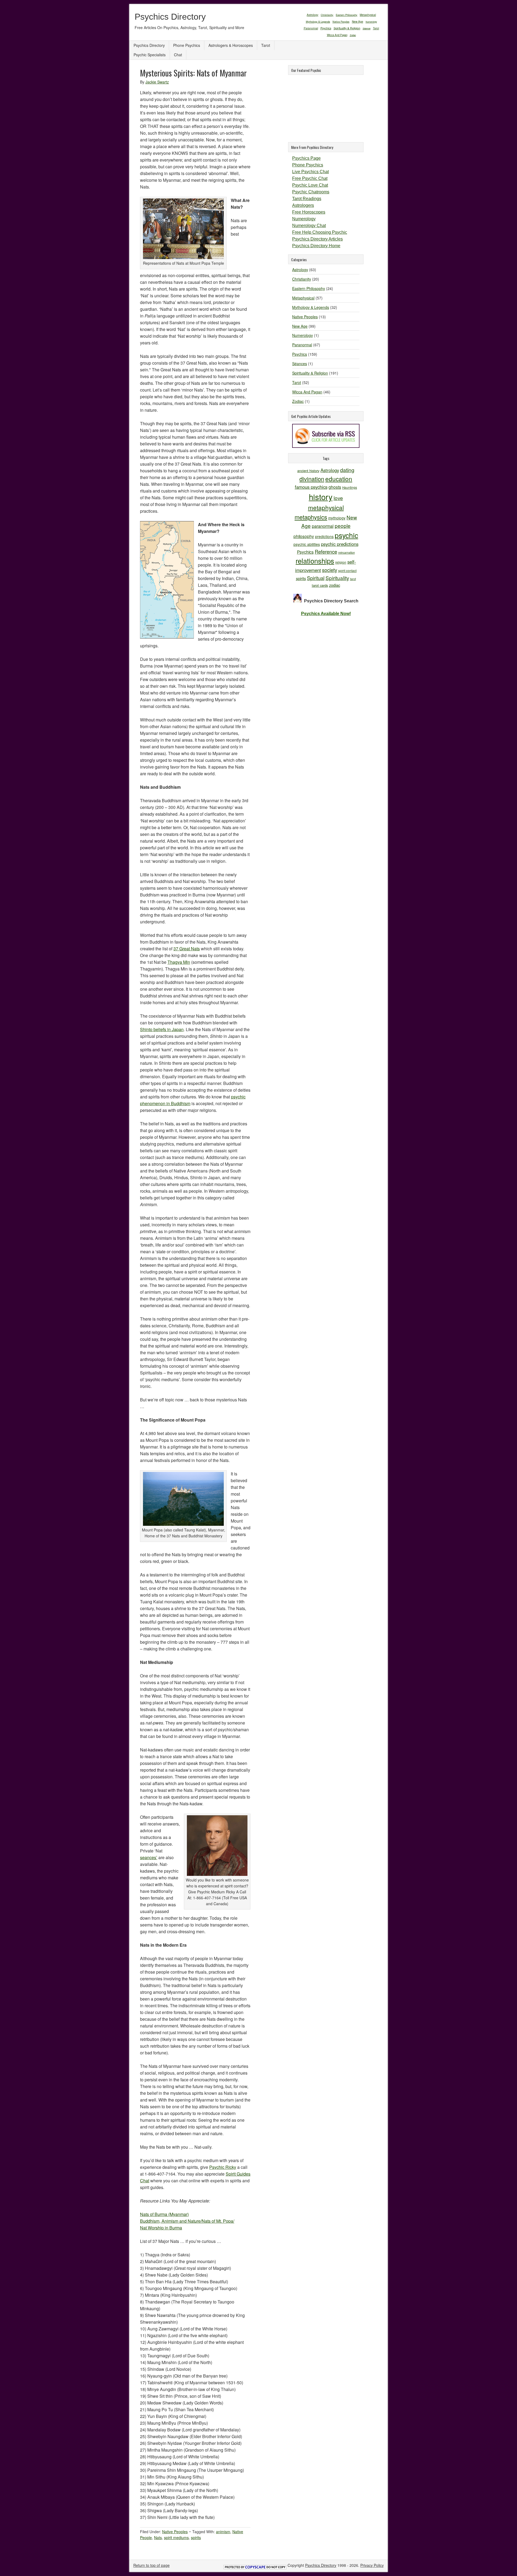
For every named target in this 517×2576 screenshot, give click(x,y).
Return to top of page (151, 2565)
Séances (367, 28)
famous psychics (311, 487)
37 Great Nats (187, 949)
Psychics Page (306, 158)
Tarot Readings (307, 199)
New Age (358, 21)
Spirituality (337, 578)
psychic (346, 535)
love (338, 498)
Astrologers (303, 205)
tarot (353, 579)
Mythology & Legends (318, 22)
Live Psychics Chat (310, 172)
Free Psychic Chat (310, 178)
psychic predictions (340, 544)
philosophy (304, 536)
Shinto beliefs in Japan (162, 1029)
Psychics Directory (170, 17)
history (321, 497)
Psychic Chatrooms (311, 192)
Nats (158, 2537)
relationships (315, 561)
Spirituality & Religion (347, 28)
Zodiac (353, 35)
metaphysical (326, 507)
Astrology (312, 15)
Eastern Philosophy (347, 15)
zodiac (335, 585)
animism (223, 2532)
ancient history (308, 471)
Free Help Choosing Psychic (320, 232)
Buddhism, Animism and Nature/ (171, 2221)
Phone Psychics (187, 45)
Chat (178, 55)
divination (312, 479)
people (343, 526)
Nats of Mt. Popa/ (218, 2221)
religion (341, 562)
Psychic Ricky (223, 2167)
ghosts (335, 487)
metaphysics (311, 517)
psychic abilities (307, 544)
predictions (324, 536)
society (330, 570)
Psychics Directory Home (316, 246)
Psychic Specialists (150, 55)
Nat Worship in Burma (161, 2228)
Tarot (376, 28)
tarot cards (320, 585)
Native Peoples (341, 22)
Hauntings (350, 487)
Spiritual (316, 578)
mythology (337, 518)
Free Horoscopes (309, 212)
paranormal (323, 526)
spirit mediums (176, 2537)
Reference (326, 551)
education (339, 479)
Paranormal (311, 28)
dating (347, 470)
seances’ (149, 1857)
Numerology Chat (309, 226)
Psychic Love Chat (310, 185)
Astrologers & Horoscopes (231, 45)
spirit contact (347, 570)
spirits (196, 2537)
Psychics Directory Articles (317, 239)
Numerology (371, 22)
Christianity (327, 15)
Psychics (326, 28)
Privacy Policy (372, 2565)
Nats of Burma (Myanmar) (164, 2214)
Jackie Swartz (157, 82)
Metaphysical (368, 15)
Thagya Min (179, 962)
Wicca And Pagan (337, 35)
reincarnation (347, 552)
